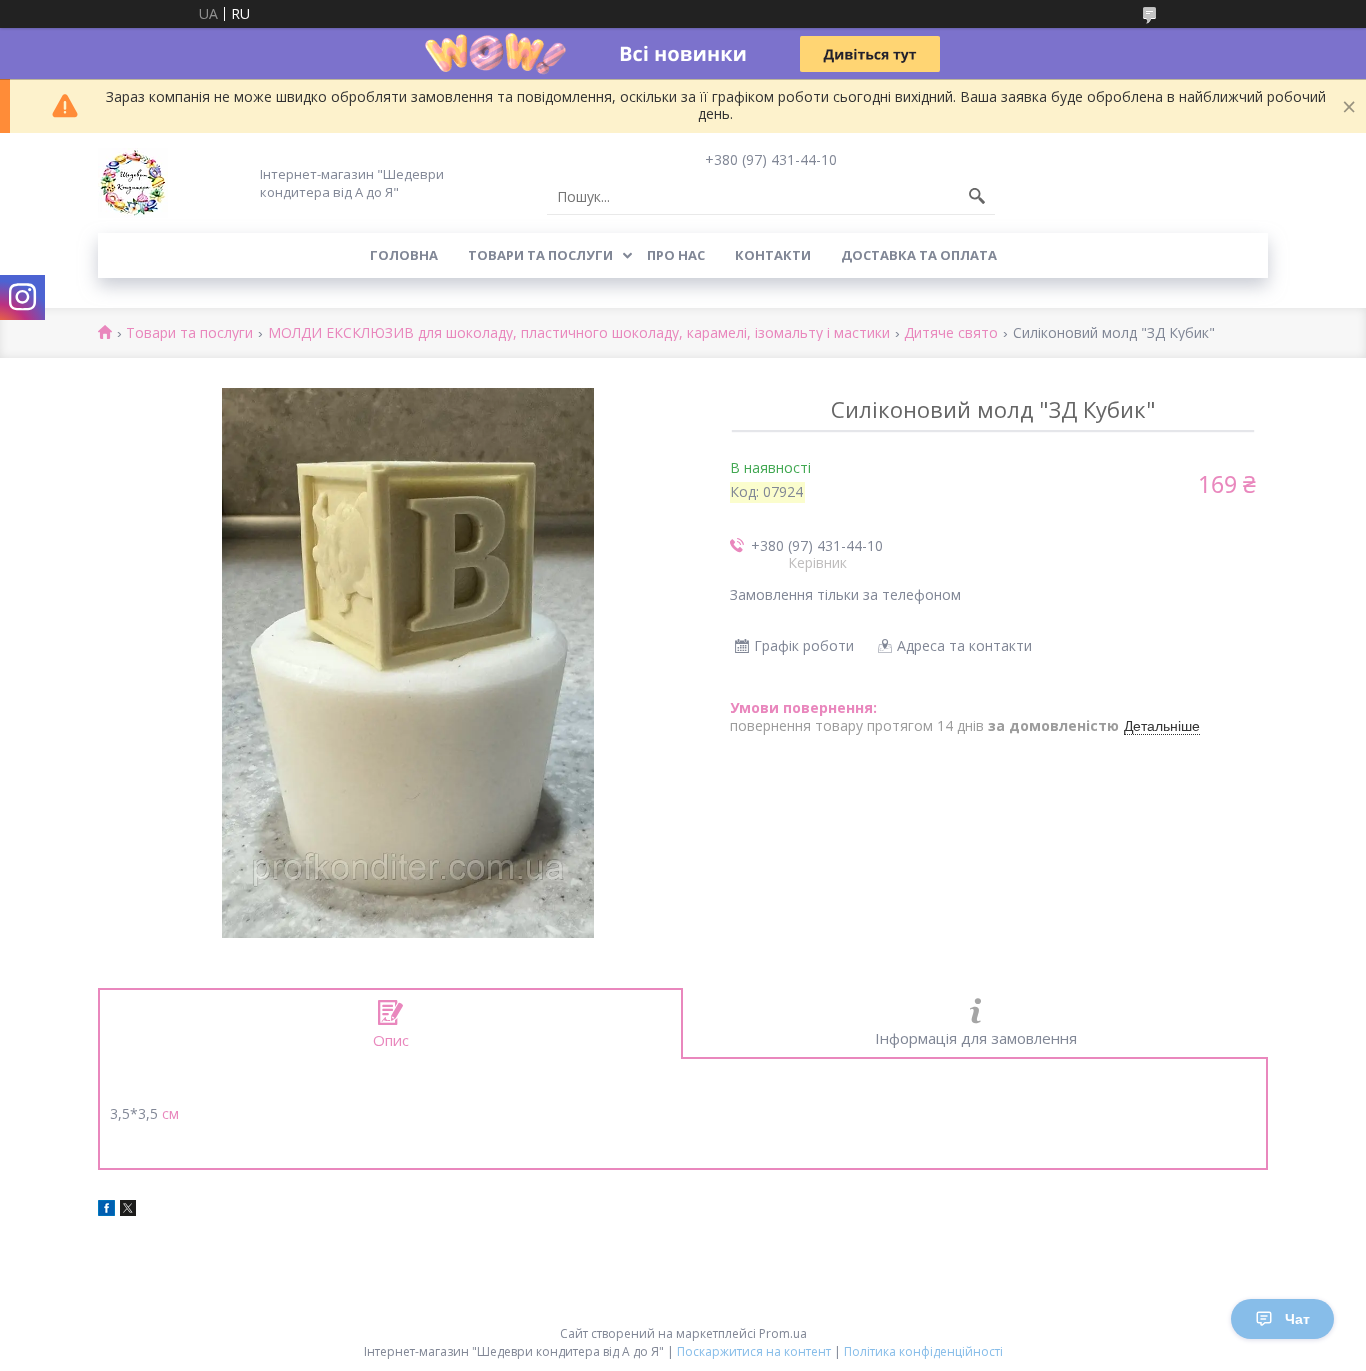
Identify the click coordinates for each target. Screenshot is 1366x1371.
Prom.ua (783, 1333)
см (170, 1113)
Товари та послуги (540, 255)
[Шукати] (977, 197)
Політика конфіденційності (923, 1351)
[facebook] (106, 1210)
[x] (128, 1210)
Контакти (773, 255)
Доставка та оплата (919, 255)
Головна (404, 255)
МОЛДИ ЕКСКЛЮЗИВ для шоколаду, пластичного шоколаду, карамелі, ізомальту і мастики (579, 333)
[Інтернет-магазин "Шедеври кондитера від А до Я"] (133, 183)
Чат (1297, 1319)
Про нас (676, 255)
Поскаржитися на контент (754, 1351)
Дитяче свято (951, 333)
